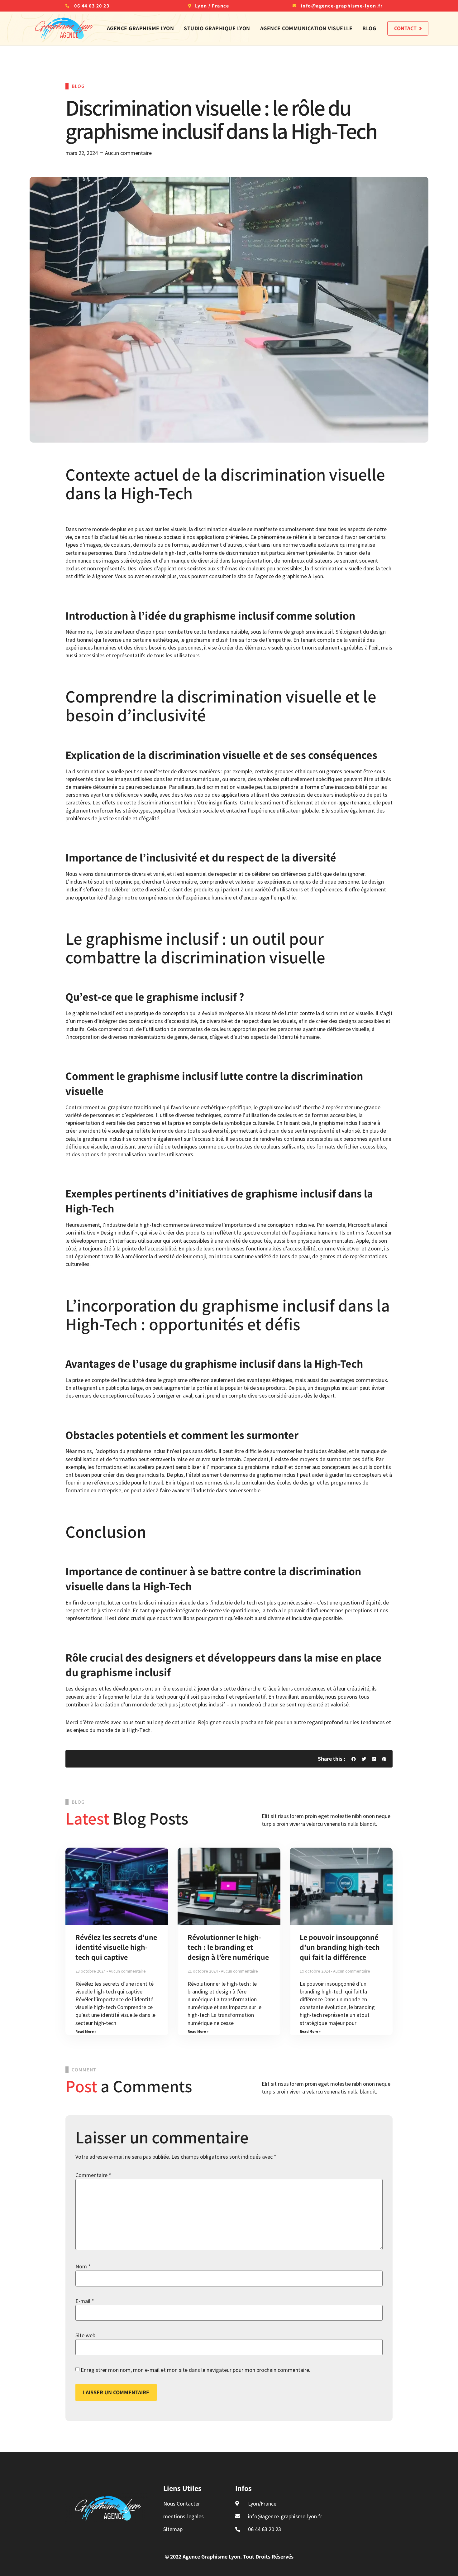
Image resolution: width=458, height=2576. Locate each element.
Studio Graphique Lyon (217, 28)
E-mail (85, 2301)
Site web (85, 2335)
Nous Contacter (182, 2504)
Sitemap (173, 2529)
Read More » (86, 2031)
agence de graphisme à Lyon (290, 576)
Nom (83, 2266)
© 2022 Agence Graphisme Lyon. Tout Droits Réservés (229, 2557)
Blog (369, 28)
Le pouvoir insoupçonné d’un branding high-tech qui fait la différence (340, 1947)
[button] (354, 1759)
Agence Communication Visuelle (306, 28)
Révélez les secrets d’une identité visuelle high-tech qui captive (116, 1947)
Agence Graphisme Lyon (141, 28)
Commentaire (93, 2175)
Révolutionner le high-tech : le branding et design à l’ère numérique (228, 1947)
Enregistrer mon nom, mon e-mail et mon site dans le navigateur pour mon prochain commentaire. (196, 2370)
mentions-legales (184, 2516)
